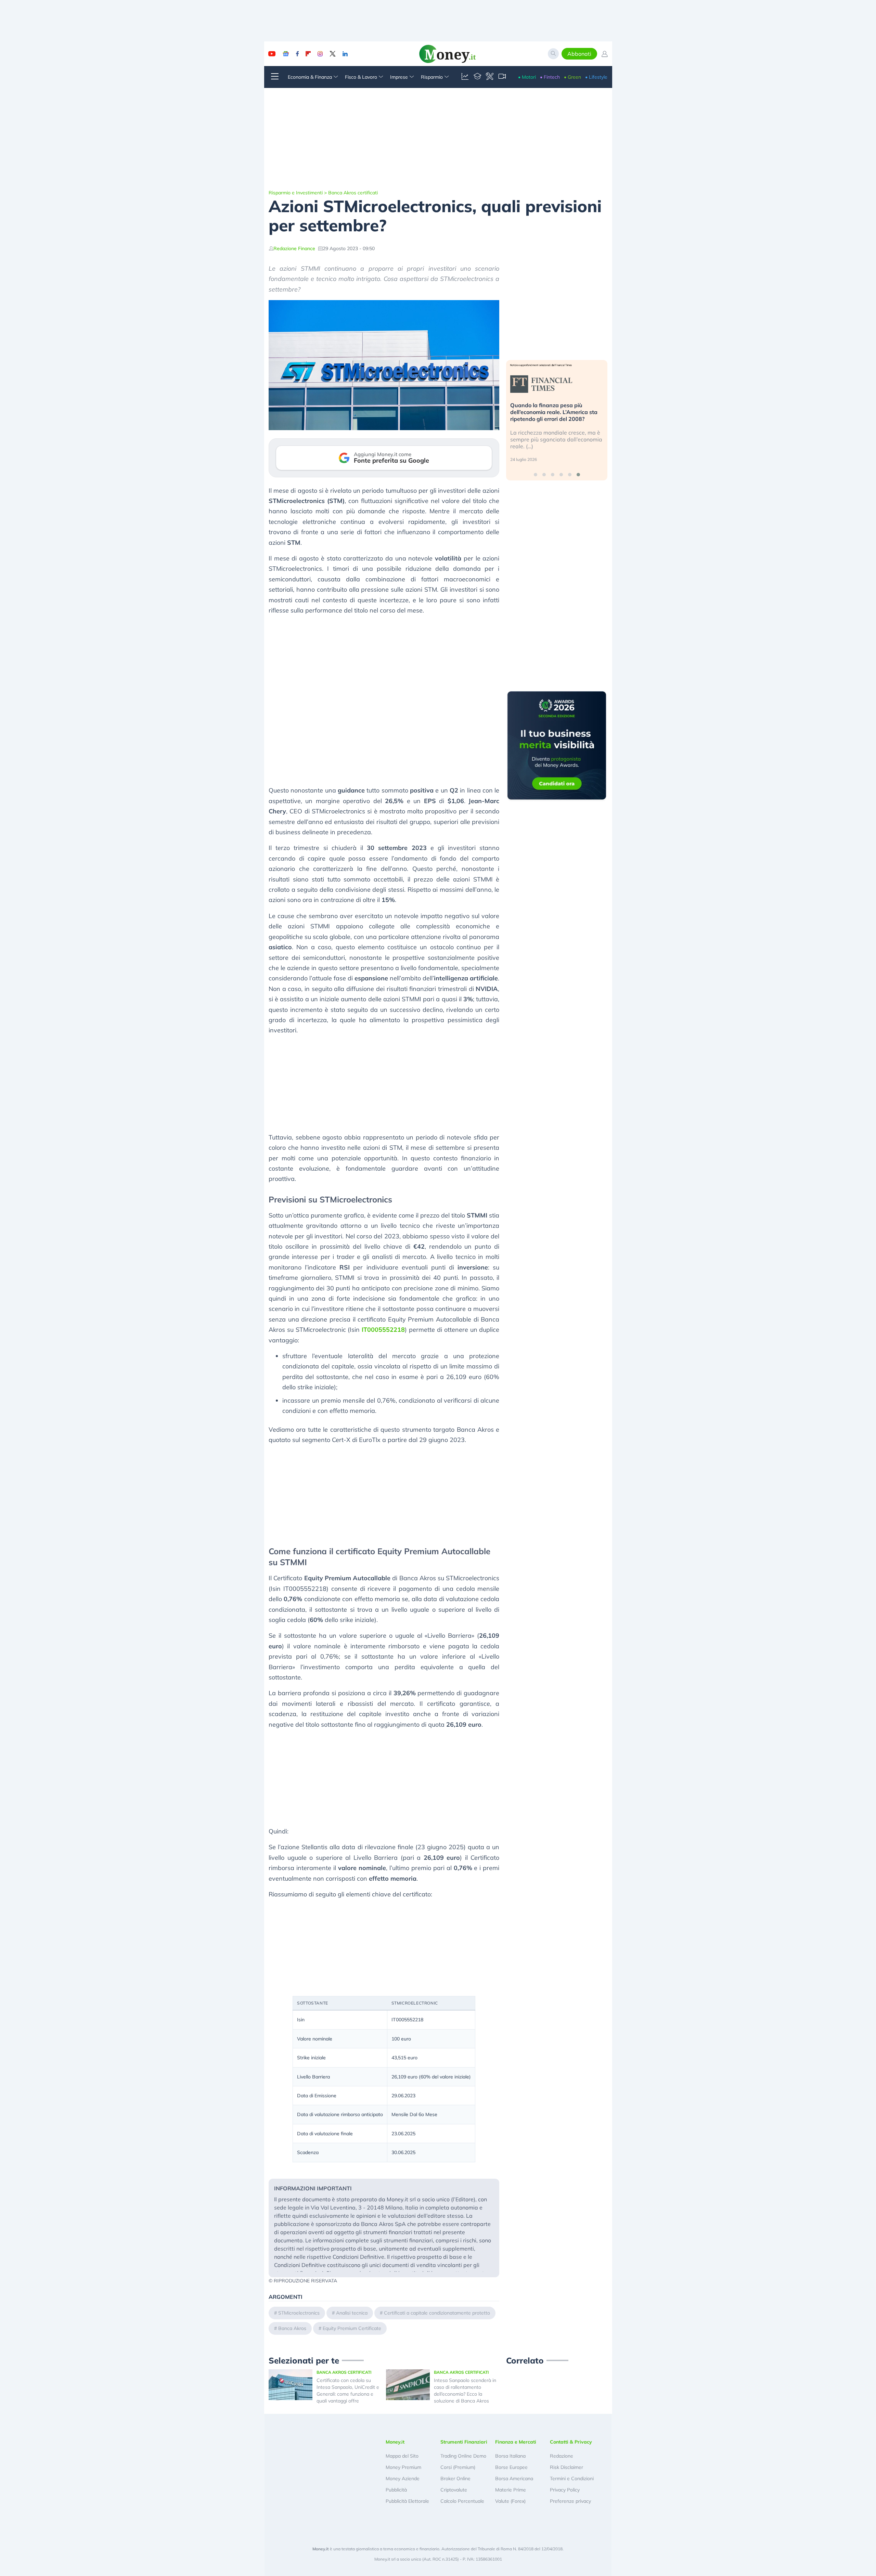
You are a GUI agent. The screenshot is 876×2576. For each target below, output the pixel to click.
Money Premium (403, 2467)
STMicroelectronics (299, 2313)
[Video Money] (502, 77)
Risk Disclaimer (566, 2467)
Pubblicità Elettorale (407, 2501)
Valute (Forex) (510, 2501)
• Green (572, 77)
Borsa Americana (514, 2478)
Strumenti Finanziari (464, 2442)
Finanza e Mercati (516, 2442)
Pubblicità (396, 2490)
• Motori (527, 77)
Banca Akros (292, 2328)
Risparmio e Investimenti (296, 193)
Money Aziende (403, 2478)
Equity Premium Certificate (352, 2328)
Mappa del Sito (402, 2456)
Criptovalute (454, 2490)
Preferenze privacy (570, 2501)
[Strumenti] (490, 77)
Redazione (562, 2456)
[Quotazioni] (465, 77)
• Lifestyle (596, 77)
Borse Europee (511, 2467)
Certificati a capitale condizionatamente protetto (437, 2313)
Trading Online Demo (463, 2456)
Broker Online (455, 2478)
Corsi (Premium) (458, 2467)
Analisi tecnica (352, 2313)
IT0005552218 (383, 1330)
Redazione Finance (294, 248)
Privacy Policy (565, 2490)
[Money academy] (477, 77)
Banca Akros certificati (353, 193)
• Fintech (550, 77)
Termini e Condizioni (572, 2478)
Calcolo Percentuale (462, 2501)
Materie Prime (511, 2490)
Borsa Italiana (510, 2456)
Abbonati (579, 54)
